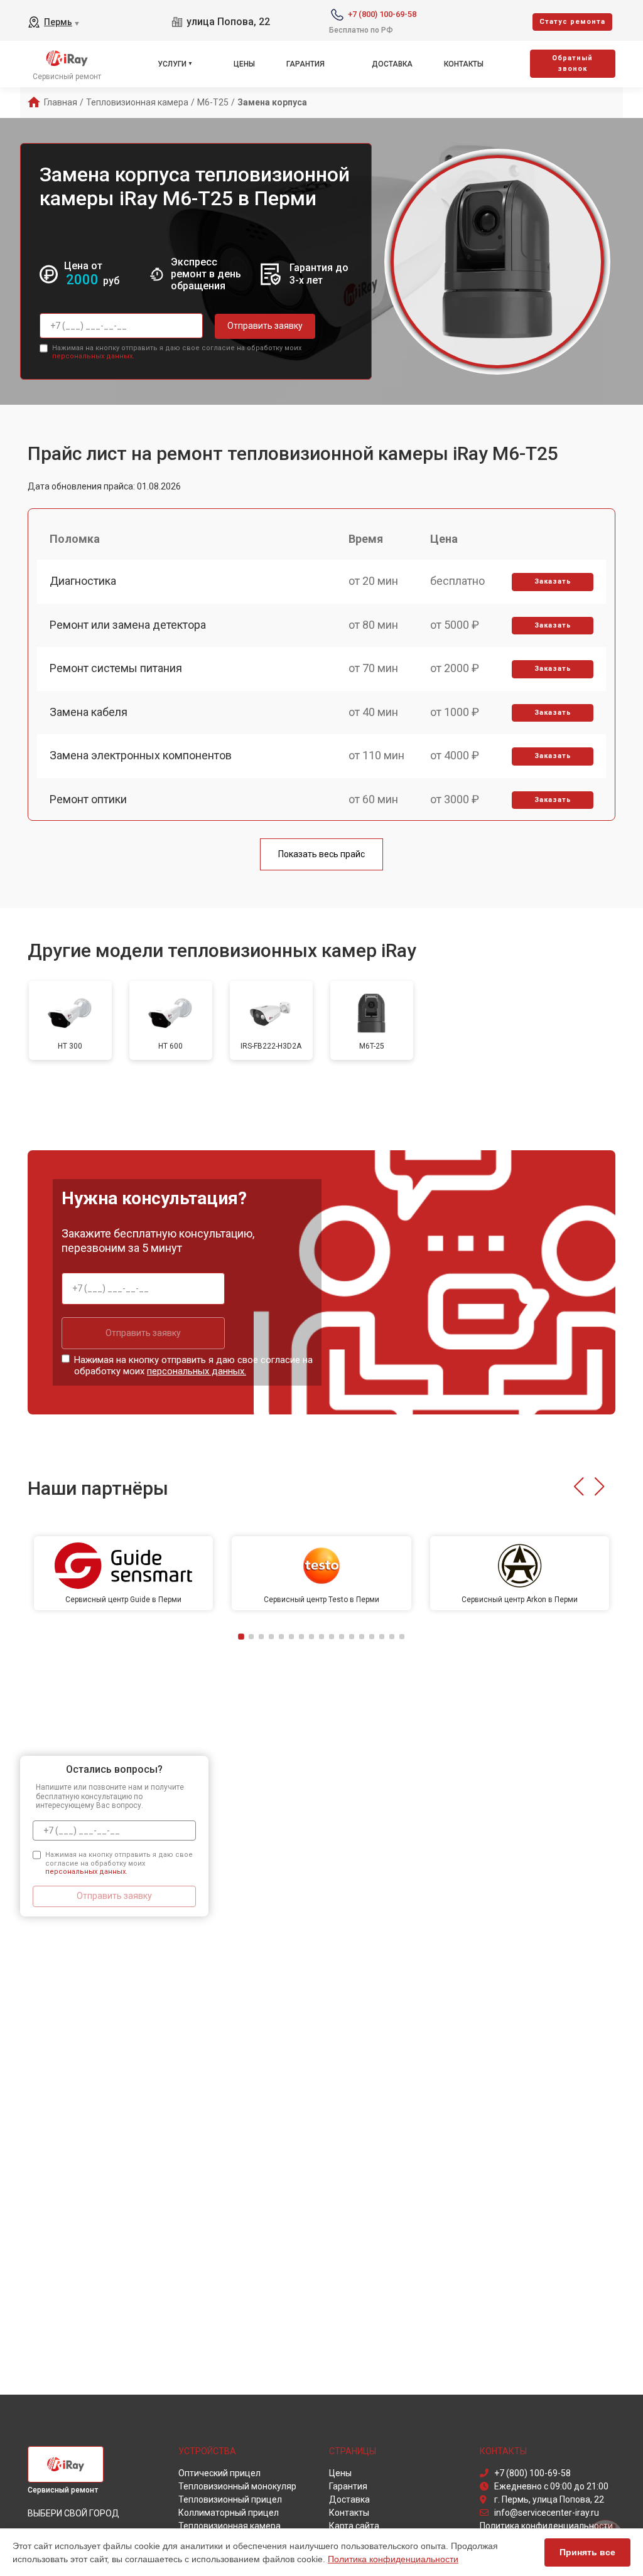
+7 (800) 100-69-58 (382, 14)
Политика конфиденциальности (393, 2559)
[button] (579, 1487)
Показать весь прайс (321, 854)
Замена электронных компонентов (141, 755)
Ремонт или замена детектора (128, 625)
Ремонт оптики (88, 799)
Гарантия (305, 64)
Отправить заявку (265, 326)
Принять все (587, 2552)
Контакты (464, 64)
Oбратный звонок (572, 63)
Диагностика (83, 581)
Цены (244, 64)
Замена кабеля (89, 712)
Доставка (392, 64)
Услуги (172, 64)
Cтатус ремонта (572, 22)
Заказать (553, 581)
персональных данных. (93, 356)
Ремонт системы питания (116, 668)
